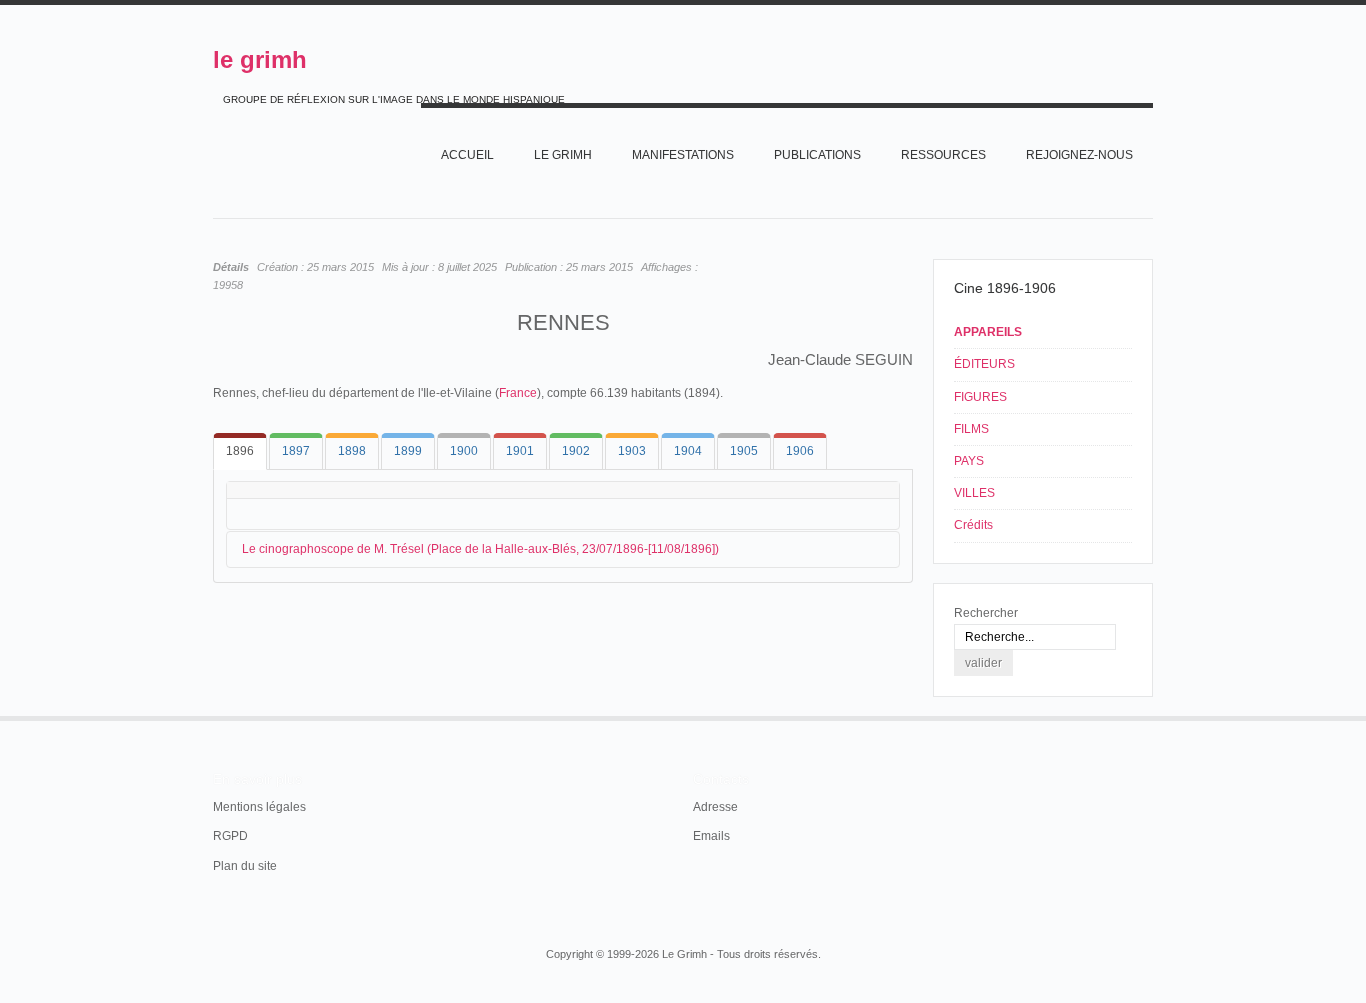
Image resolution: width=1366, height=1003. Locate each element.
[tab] (240, 451)
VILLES (974, 493)
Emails (711, 836)
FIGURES (980, 397)
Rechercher (986, 613)
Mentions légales (259, 807)
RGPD (230, 836)
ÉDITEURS (984, 364)
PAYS (969, 461)
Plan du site (245, 866)
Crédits (973, 525)
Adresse (715, 807)
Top (1151, 716)
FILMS (971, 429)
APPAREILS (988, 332)
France (518, 393)
